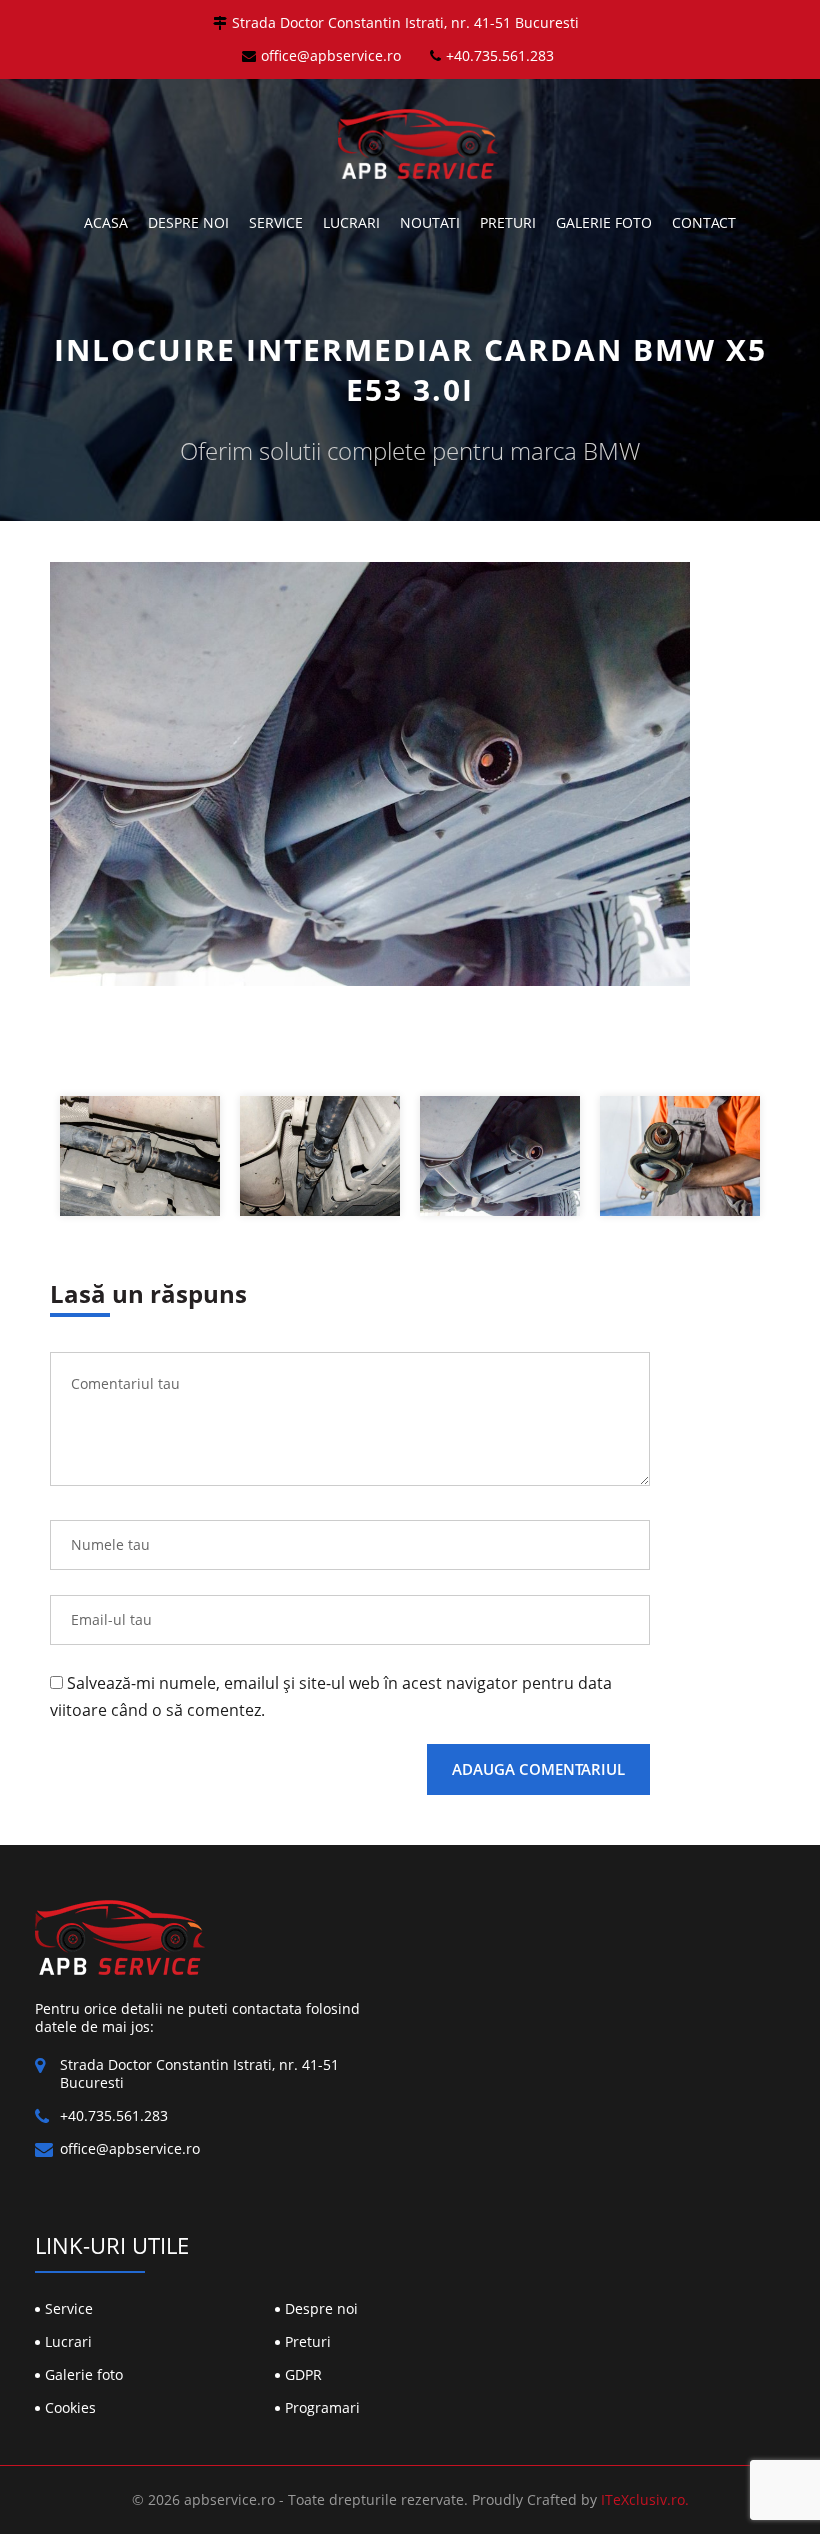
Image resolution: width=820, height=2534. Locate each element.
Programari (322, 2407)
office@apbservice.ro (331, 55)
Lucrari (351, 222)
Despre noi (188, 222)
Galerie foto (604, 222)
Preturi (508, 222)
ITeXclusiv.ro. (645, 2499)
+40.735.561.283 (500, 55)
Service (276, 222)
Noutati (430, 222)
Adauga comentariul (538, 1769)
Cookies (70, 2407)
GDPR (303, 2374)
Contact (704, 222)
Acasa (106, 222)
